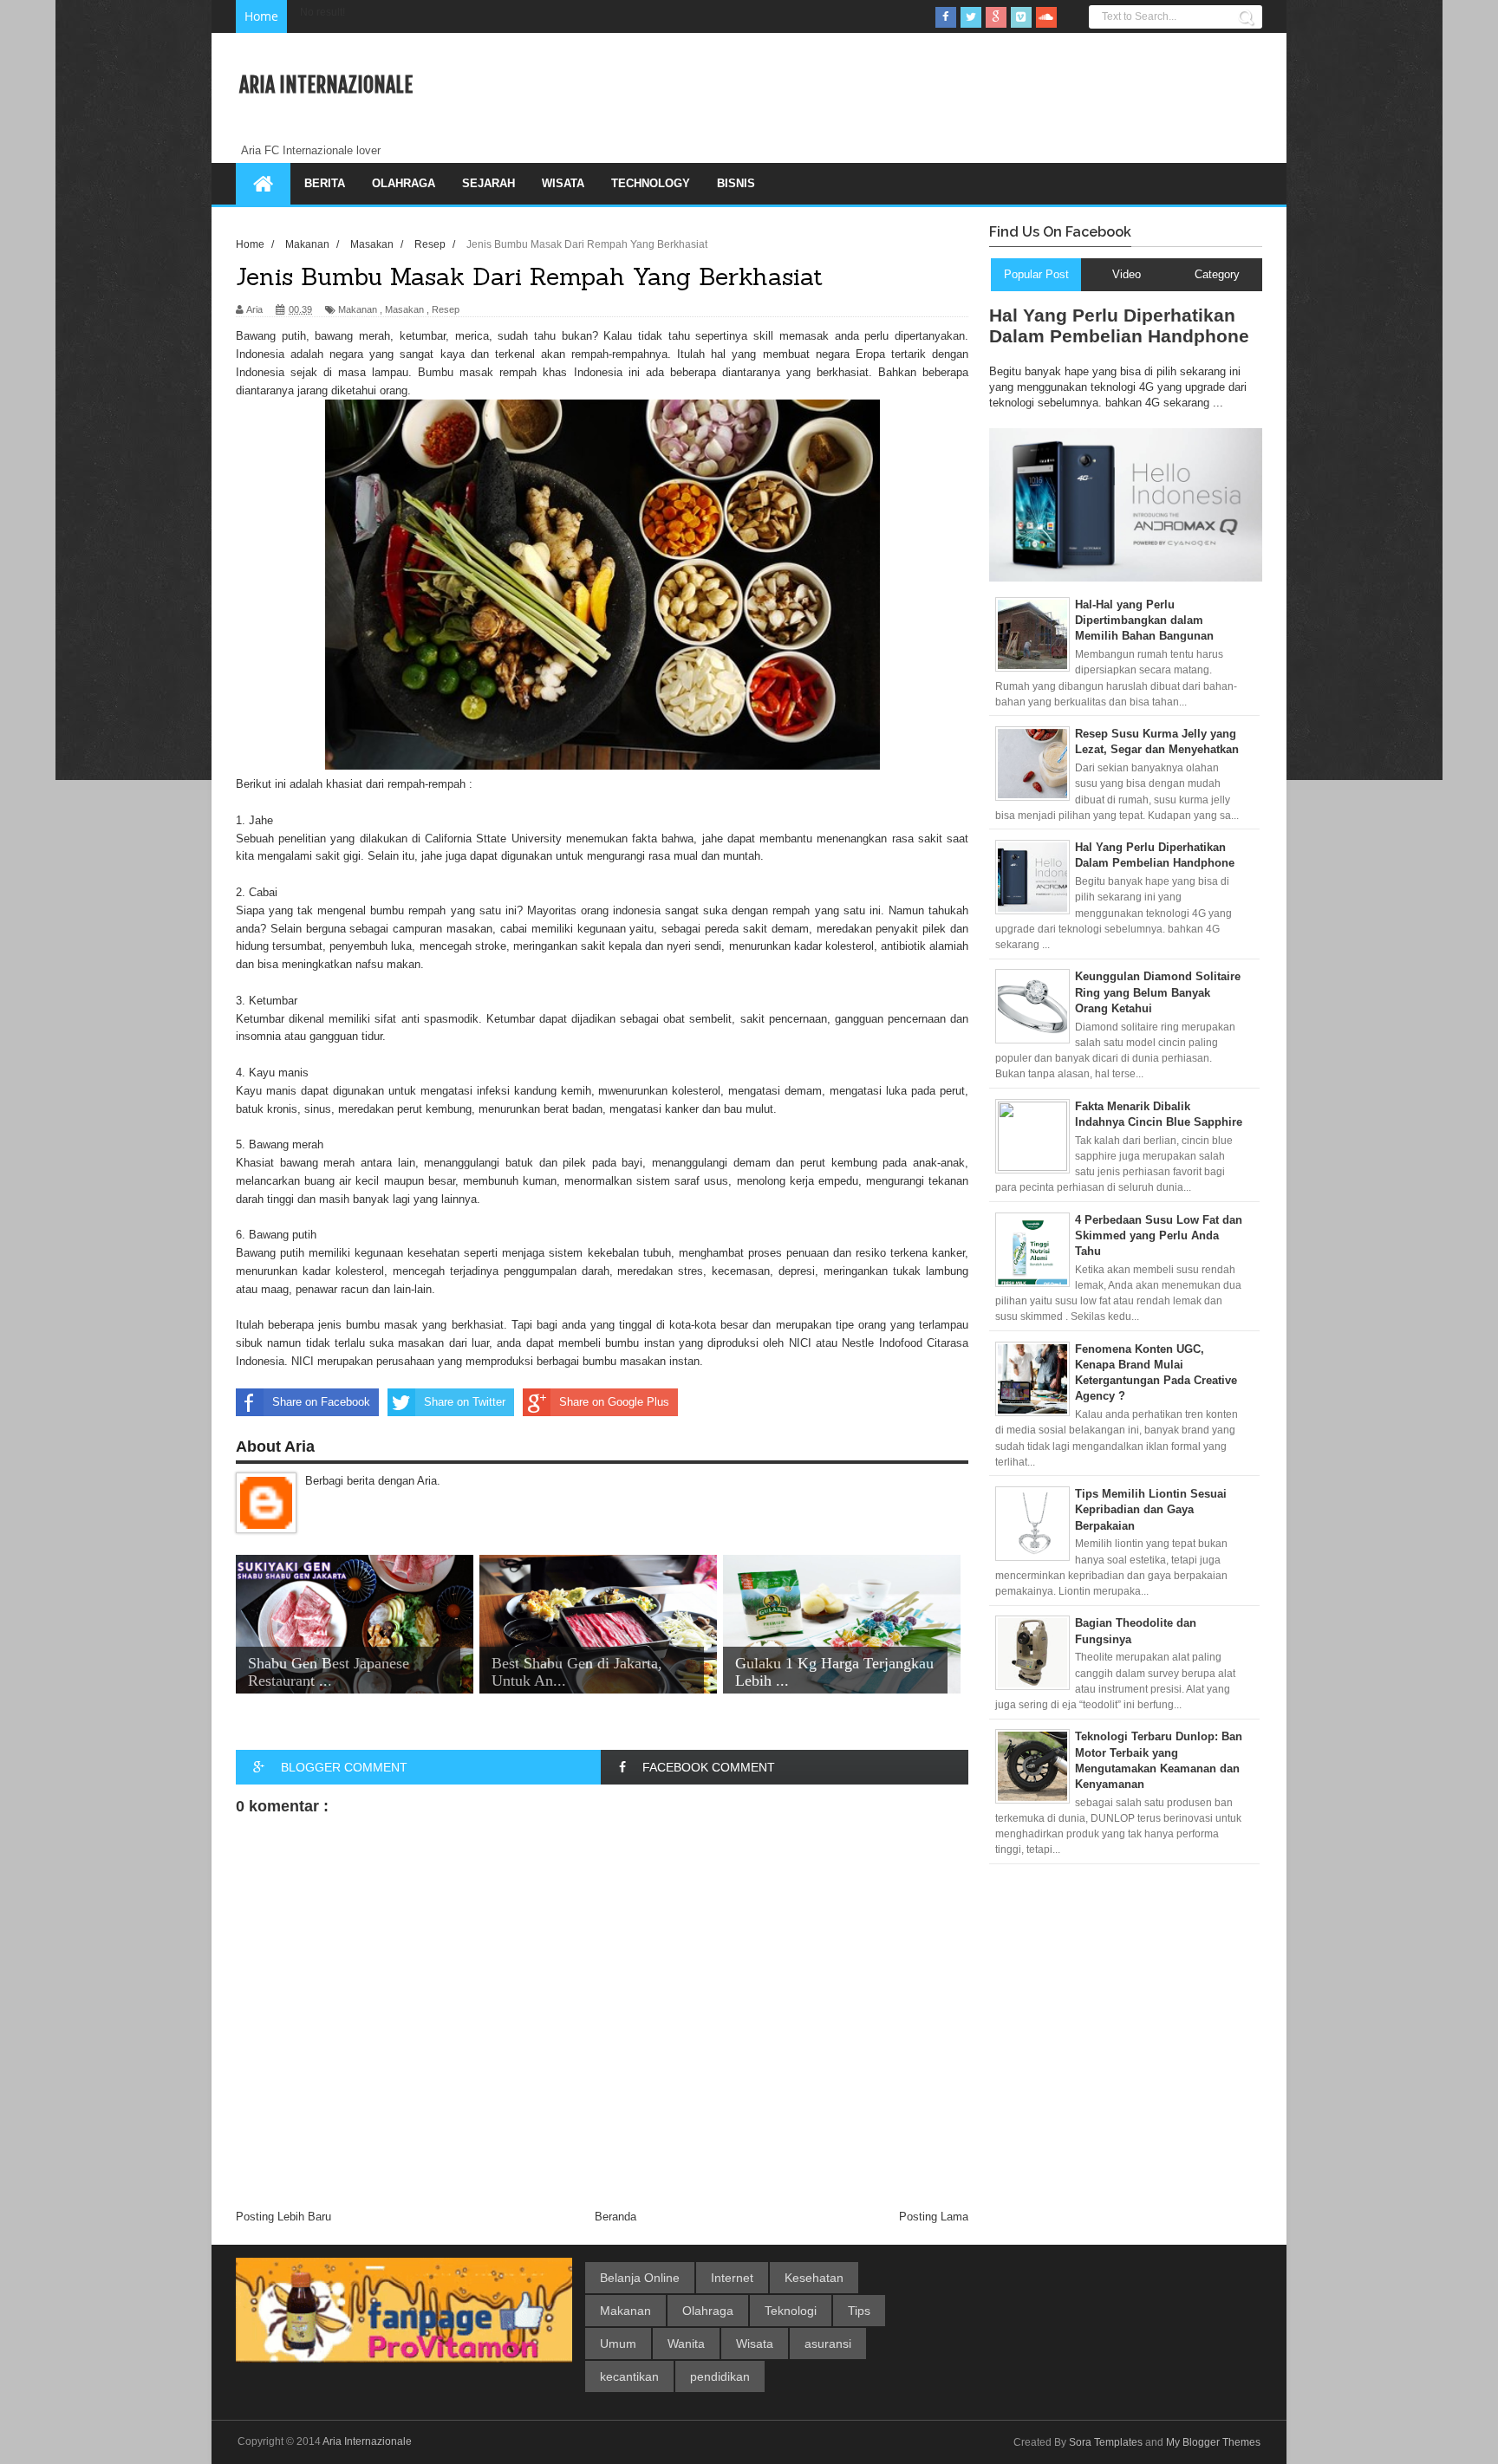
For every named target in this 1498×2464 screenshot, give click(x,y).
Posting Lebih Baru (283, 2217)
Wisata (563, 183)
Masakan (404, 309)
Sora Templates (1106, 2442)
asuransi (828, 2344)
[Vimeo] (1021, 17)
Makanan (358, 309)
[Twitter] (971, 17)
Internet (732, 2278)
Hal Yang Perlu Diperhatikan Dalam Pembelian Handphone (1119, 325)
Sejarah (488, 183)
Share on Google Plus (614, 1402)
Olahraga (404, 183)
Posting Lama (934, 2217)
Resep (446, 309)
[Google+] (996, 17)
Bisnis (736, 183)
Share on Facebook (321, 1402)
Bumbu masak (456, 372)
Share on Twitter (465, 1402)
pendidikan (720, 2376)
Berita (325, 183)
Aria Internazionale (326, 85)
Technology (651, 183)
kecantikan (629, 2376)
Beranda (615, 2217)
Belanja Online (640, 2278)
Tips (859, 2311)
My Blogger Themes (1213, 2442)
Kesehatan (814, 2278)
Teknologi (791, 2311)
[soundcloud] (1046, 17)
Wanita (686, 2344)
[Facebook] (946, 17)
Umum (618, 2344)
